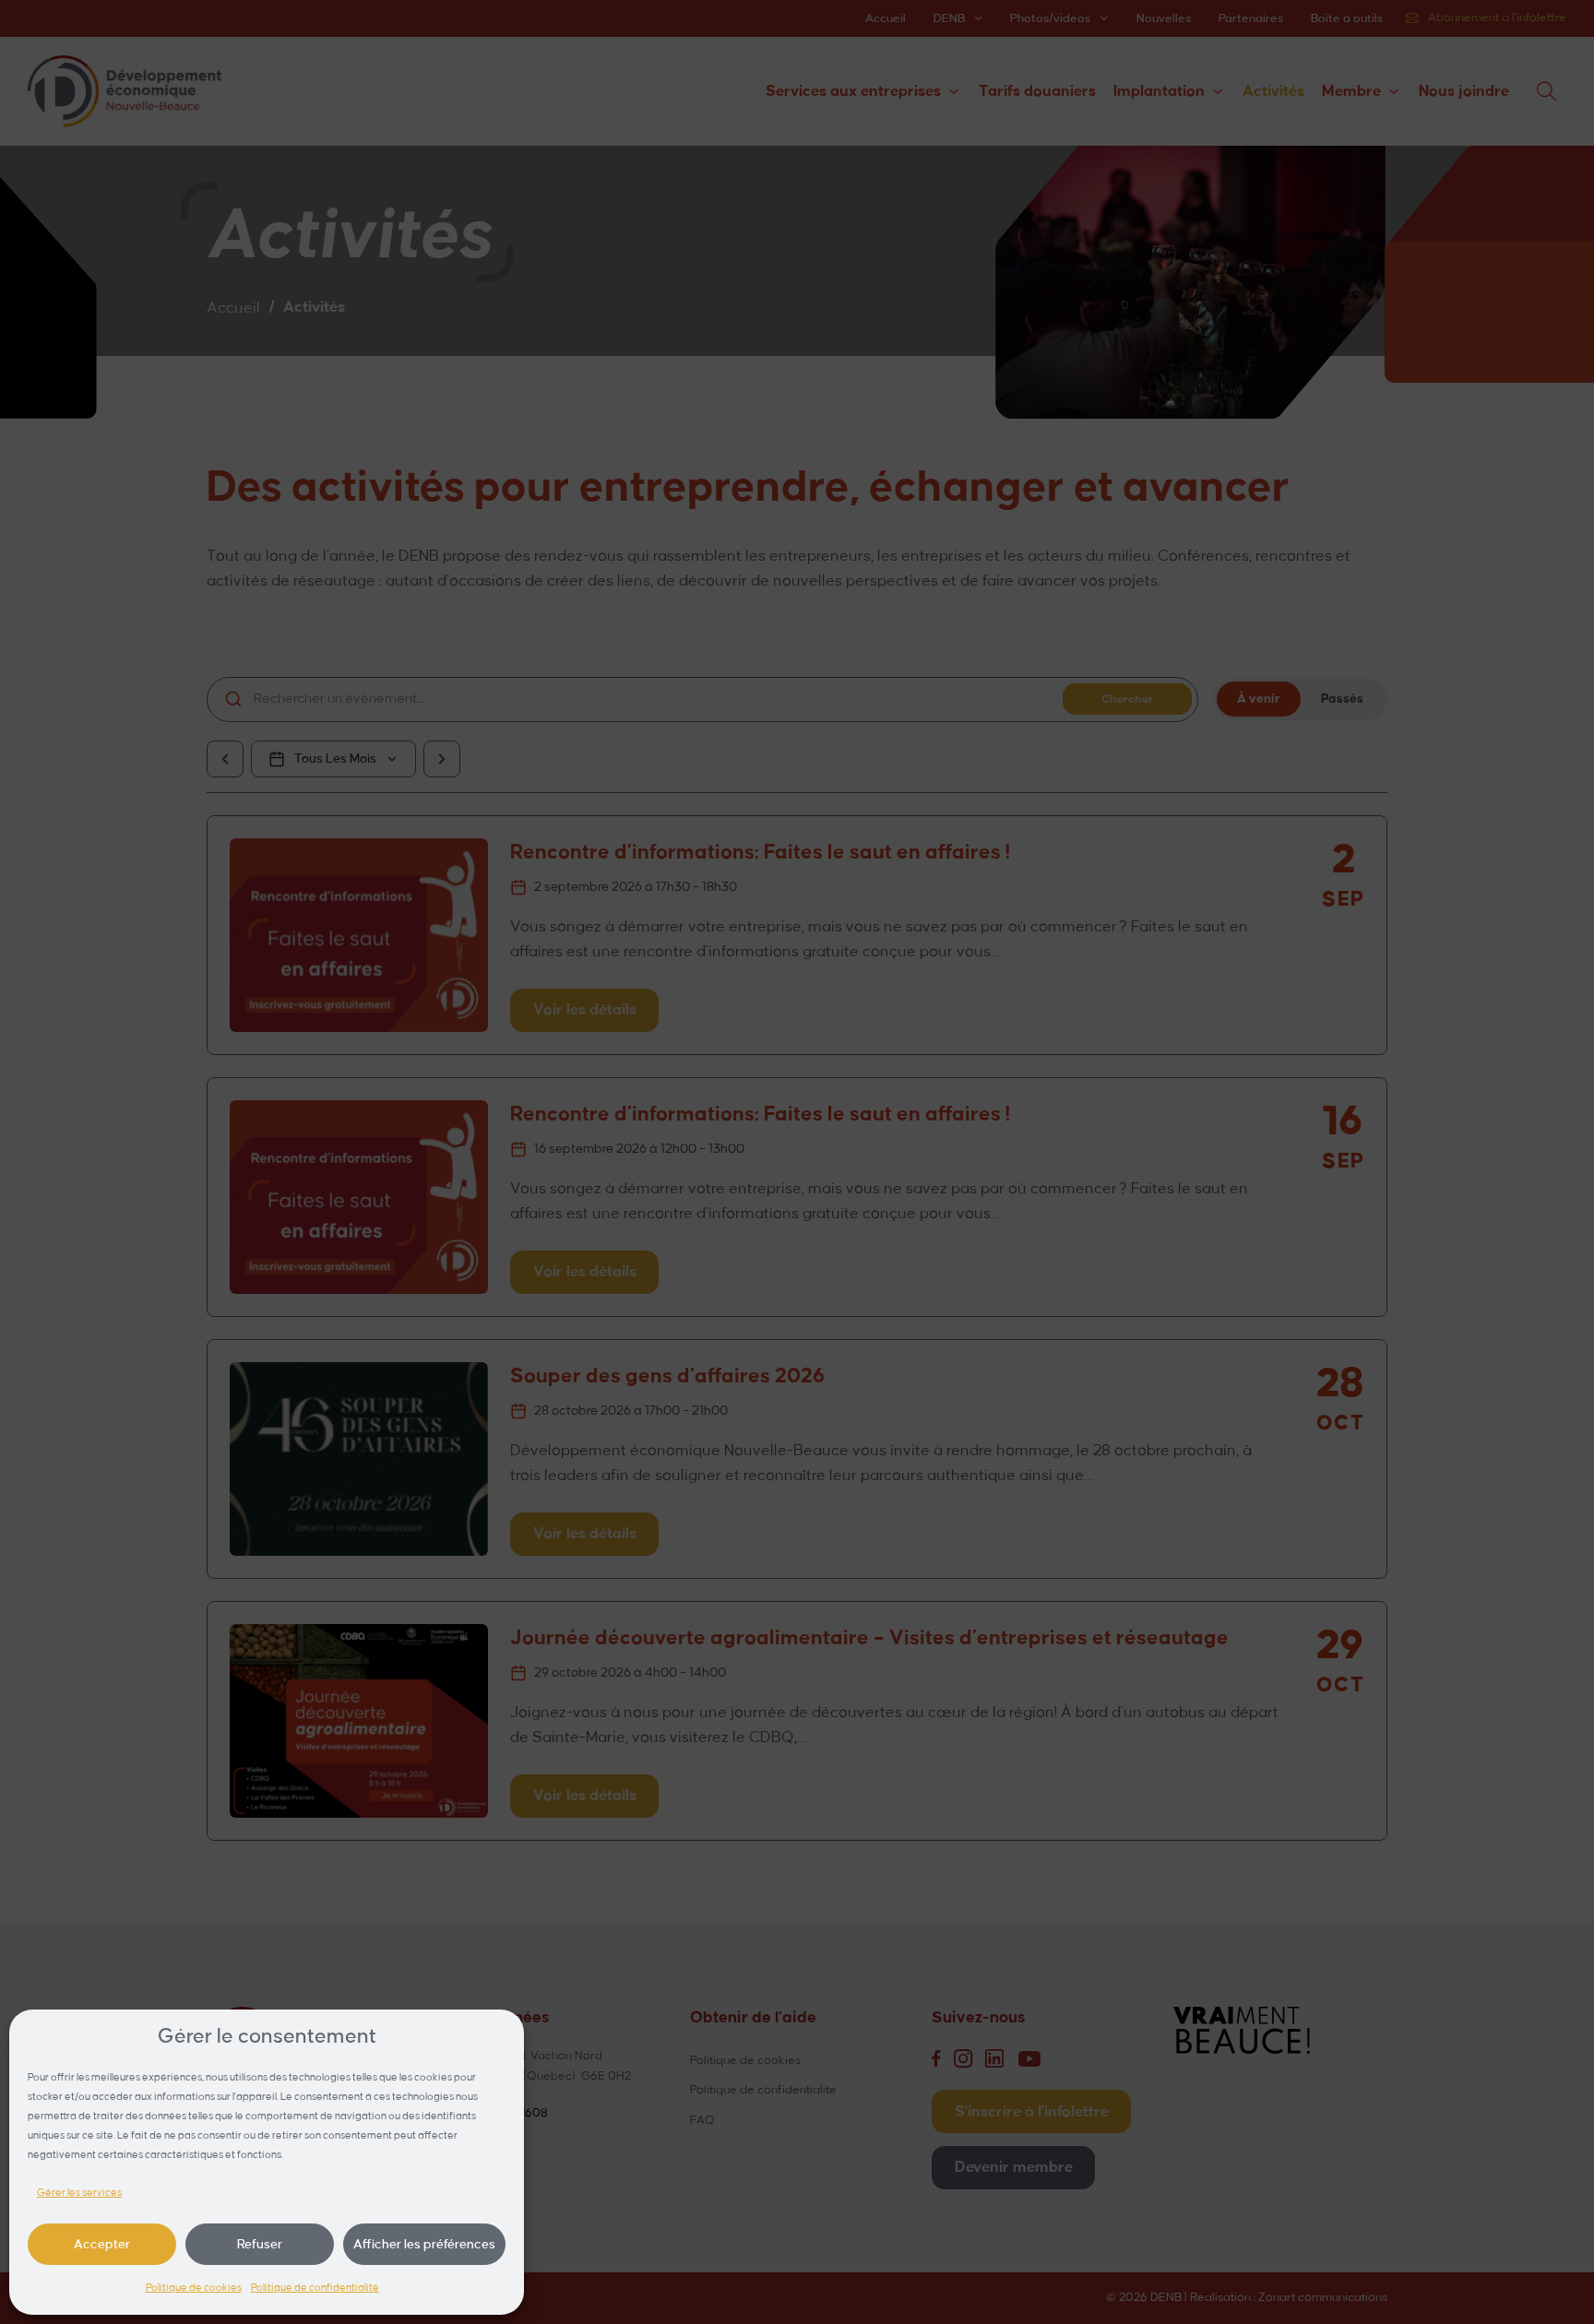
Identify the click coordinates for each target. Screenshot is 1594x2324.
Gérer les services (79, 2193)
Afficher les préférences (424, 2244)
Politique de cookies (194, 2288)
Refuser (260, 2244)
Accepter (102, 2244)
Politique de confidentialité (315, 2288)
